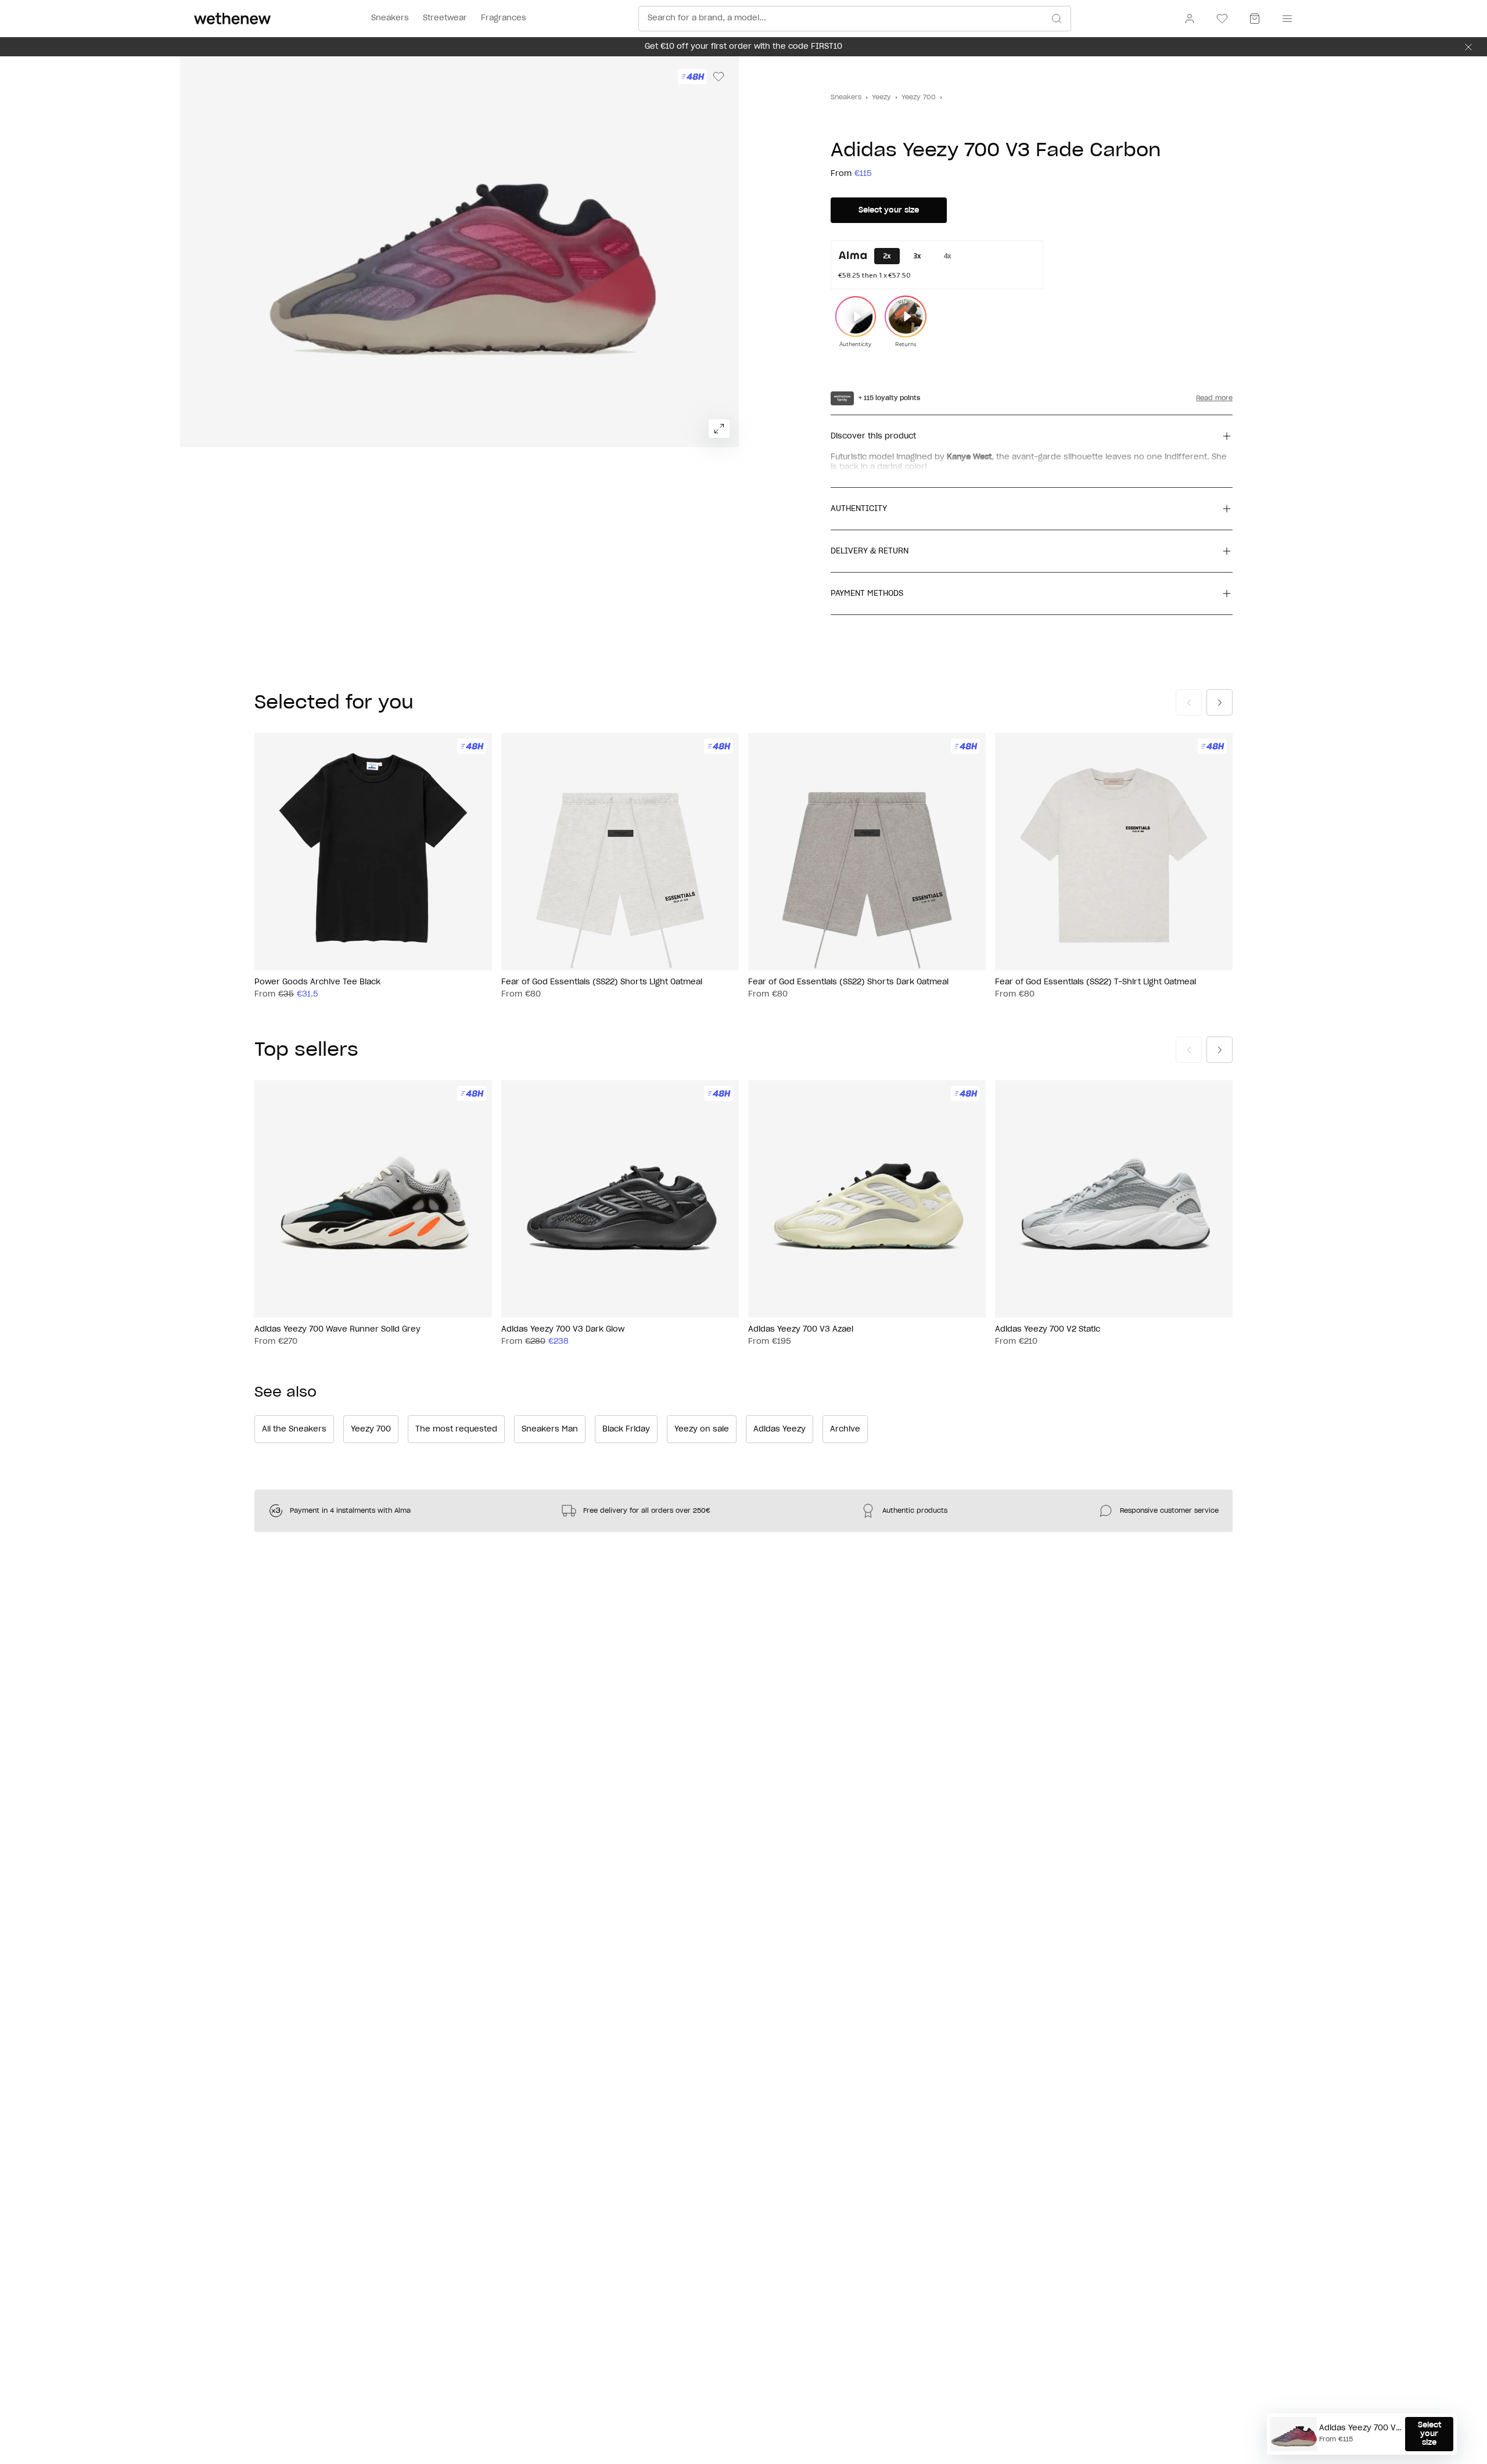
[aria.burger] (1285, 19)
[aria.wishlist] (1222, 19)
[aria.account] (1190, 19)
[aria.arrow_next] (1220, 702)
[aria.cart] (1255, 19)
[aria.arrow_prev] (1189, 702)
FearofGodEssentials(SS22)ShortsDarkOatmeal (848, 982)
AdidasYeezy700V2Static (1048, 1330)
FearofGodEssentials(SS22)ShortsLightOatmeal (602, 982)
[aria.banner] (1468, 47)
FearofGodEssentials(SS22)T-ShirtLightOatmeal (1096, 982)
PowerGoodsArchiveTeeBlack (317, 982)
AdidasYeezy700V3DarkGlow (563, 1330)
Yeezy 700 (919, 97)
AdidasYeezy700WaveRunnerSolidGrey (337, 1330)
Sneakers (846, 97)
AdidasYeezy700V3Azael (801, 1330)
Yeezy (881, 97)
